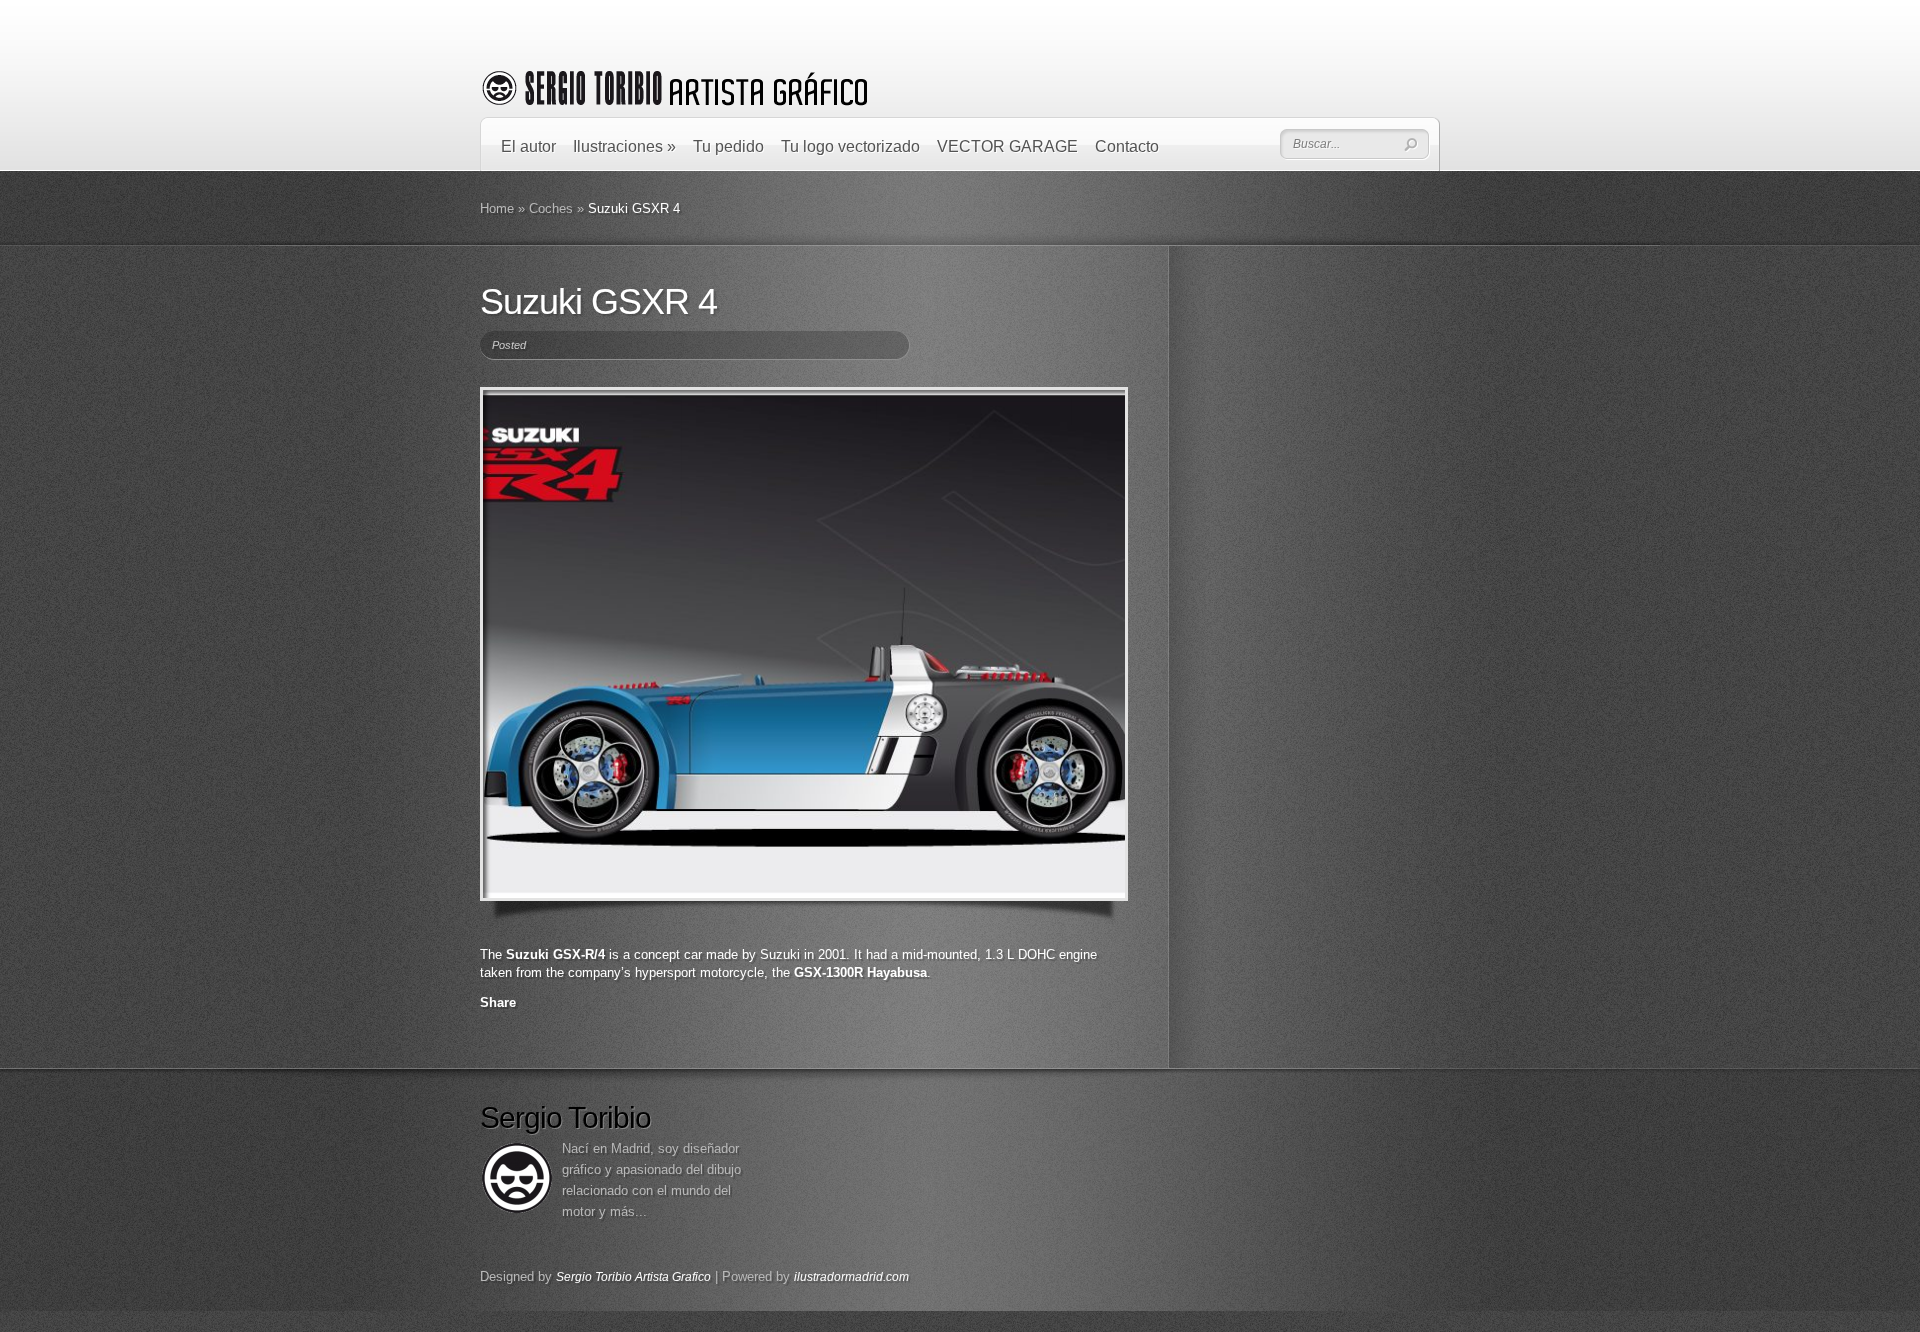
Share (498, 1002)
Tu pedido (728, 146)
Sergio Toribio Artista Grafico (633, 1277)
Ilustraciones (624, 146)
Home (497, 208)
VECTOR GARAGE (1007, 146)
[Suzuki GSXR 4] (804, 644)
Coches (551, 208)
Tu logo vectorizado (850, 146)
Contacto (1127, 146)
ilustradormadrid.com (851, 1277)
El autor (528, 146)
